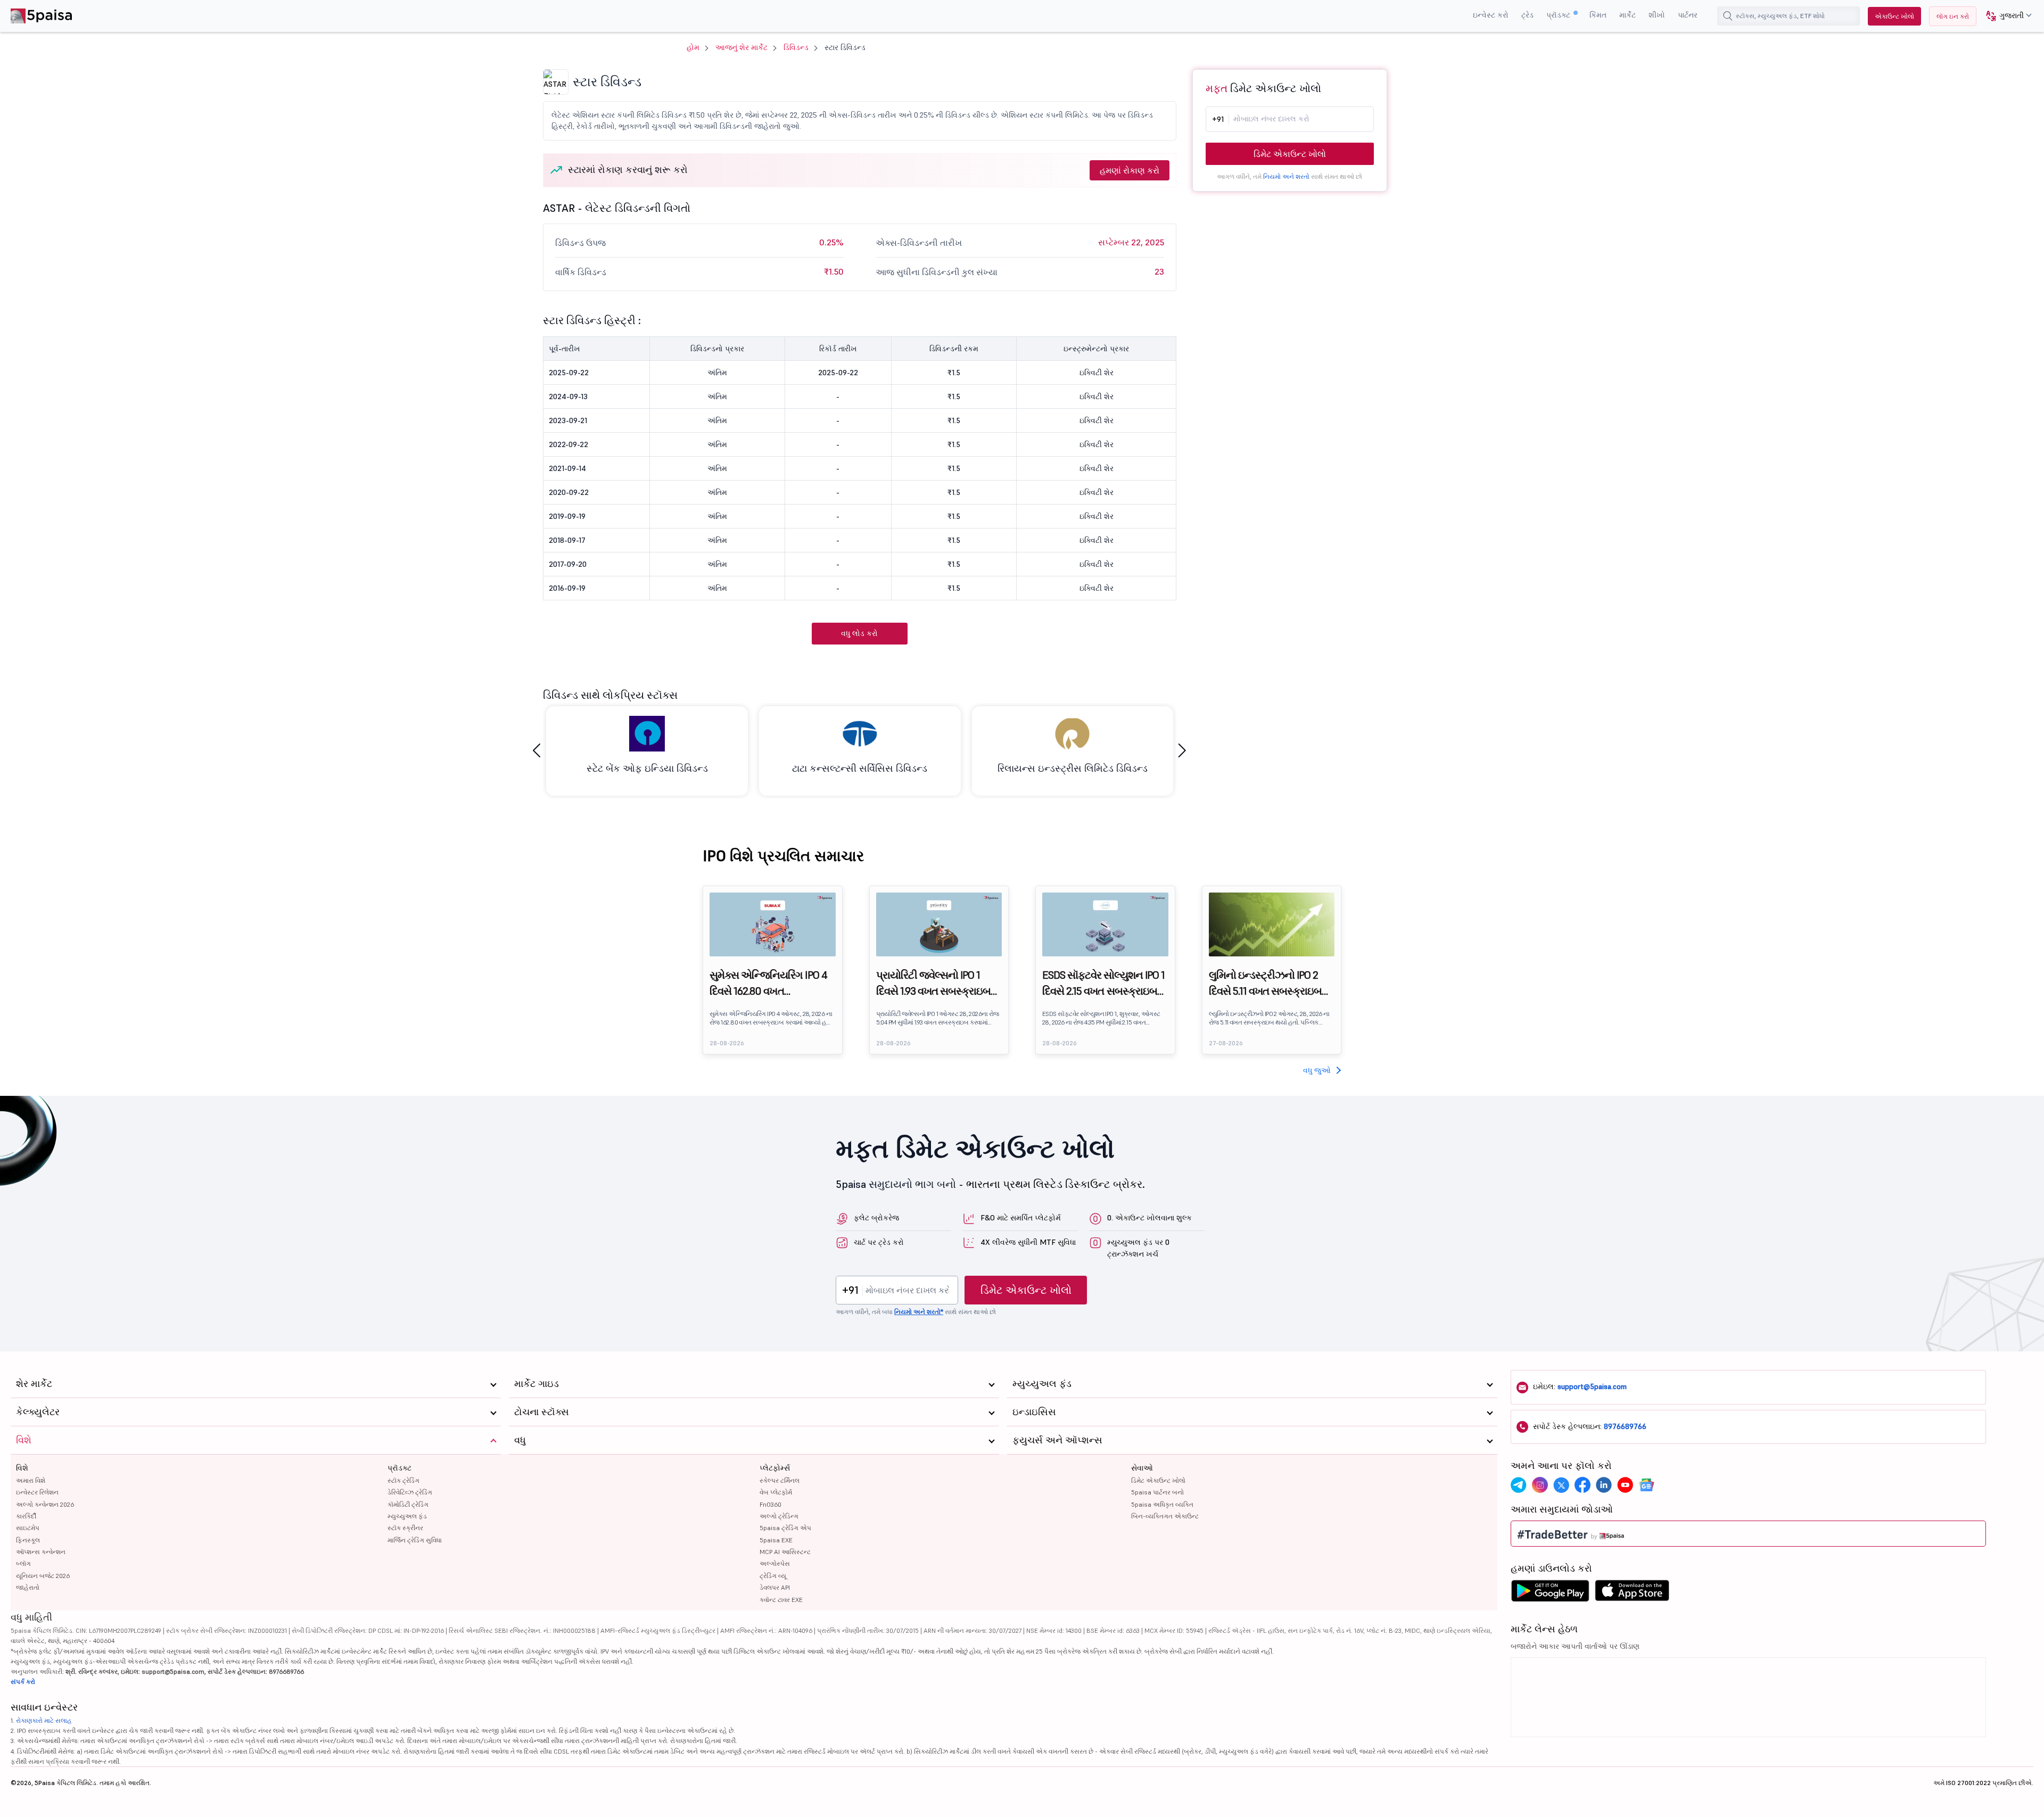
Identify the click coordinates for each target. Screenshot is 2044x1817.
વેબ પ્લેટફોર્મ (776, 1492)
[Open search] (1728, 16)
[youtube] (1625, 1485)
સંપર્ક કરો (23, 1682)
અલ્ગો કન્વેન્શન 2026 (45, 1504)
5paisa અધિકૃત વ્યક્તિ (1162, 1504)
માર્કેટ (1627, 15)
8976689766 (1625, 1426)
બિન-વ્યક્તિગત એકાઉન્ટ (1165, 1516)
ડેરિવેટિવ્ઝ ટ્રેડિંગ (410, 1492)
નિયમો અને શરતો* (919, 1312)
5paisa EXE (776, 1540)
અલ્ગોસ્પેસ (775, 1563)
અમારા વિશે (31, 1480)
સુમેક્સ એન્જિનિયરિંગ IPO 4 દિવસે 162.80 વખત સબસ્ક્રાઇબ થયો (768, 984)
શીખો (1657, 15)
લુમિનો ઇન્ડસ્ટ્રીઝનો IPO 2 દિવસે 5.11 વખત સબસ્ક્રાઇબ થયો (1266, 984)
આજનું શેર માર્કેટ (741, 47)
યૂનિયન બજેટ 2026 (43, 1576)
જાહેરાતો (28, 1587)
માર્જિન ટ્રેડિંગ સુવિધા (415, 1540)
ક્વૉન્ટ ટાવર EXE (781, 1600)
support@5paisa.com (1592, 1386)
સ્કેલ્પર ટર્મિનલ (780, 1480)
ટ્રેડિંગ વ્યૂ (773, 1576)
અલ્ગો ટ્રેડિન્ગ (779, 1516)
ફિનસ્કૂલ (28, 1540)
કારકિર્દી (26, 1516)
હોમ (693, 47)
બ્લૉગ (23, 1563)
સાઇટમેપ (28, 1528)
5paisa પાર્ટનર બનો (1157, 1492)
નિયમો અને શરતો (1286, 176)
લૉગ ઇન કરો (1953, 16)
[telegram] (1519, 1485)
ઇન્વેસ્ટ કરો (1491, 15)
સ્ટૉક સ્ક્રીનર (405, 1528)
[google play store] (1550, 1593)
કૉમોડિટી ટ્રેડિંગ (408, 1504)
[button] (2005, 16)
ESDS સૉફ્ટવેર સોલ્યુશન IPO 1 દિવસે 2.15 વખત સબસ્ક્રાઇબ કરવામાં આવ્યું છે (1103, 984)
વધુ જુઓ (1317, 1070)
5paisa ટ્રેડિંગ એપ (785, 1528)
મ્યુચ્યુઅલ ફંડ (407, 1516)
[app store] (1632, 1593)
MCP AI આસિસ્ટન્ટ (785, 1552)
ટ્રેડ (1527, 15)
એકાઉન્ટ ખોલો (1894, 16)
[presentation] (537, 751)
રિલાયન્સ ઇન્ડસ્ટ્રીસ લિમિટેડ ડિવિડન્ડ (1073, 768)
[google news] (1646, 1485)
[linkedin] (1604, 1485)
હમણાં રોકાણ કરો (1130, 170)
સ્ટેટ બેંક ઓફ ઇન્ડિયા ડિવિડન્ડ (647, 768)
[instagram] (1540, 1485)
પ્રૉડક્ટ (1559, 15)
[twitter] (1561, 1485)
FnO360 (770, 1504)
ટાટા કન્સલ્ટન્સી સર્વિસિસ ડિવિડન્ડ (860, 768)
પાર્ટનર (1688, 15)
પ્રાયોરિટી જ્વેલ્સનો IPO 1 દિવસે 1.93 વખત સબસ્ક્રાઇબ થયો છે (934, 984)
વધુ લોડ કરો (859, 633)
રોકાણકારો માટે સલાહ (44, 1720)
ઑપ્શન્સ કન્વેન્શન (41, 1552)
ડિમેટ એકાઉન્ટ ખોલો (1290, 154)
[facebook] (1583, 1485)
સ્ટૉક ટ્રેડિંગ (403, 1480)
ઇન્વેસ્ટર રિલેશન (37, 1492)
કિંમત (1598, 15)
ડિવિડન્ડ (796, 47)
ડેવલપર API (775, 1587)
